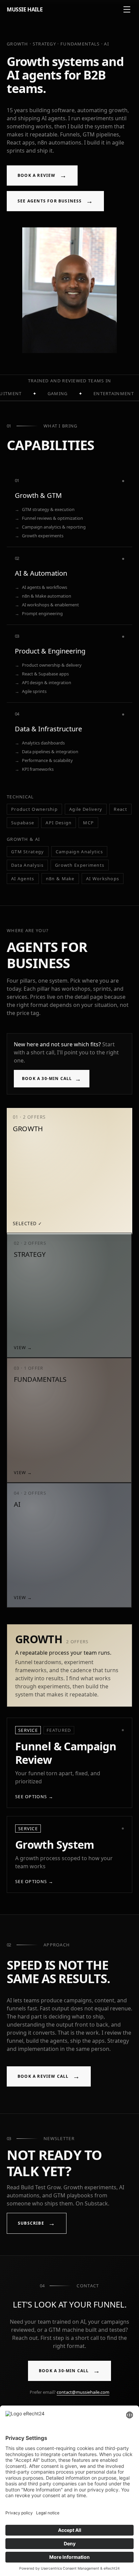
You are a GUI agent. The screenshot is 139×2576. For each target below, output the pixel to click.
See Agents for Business (55, 201)
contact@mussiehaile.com (83, 2392)
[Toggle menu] (127, 9)
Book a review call (49, 2076)
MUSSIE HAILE (25, 9)
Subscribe (37, 2223)
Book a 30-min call (52, 1079)
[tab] (69, 1170)
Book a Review (42, 175)
